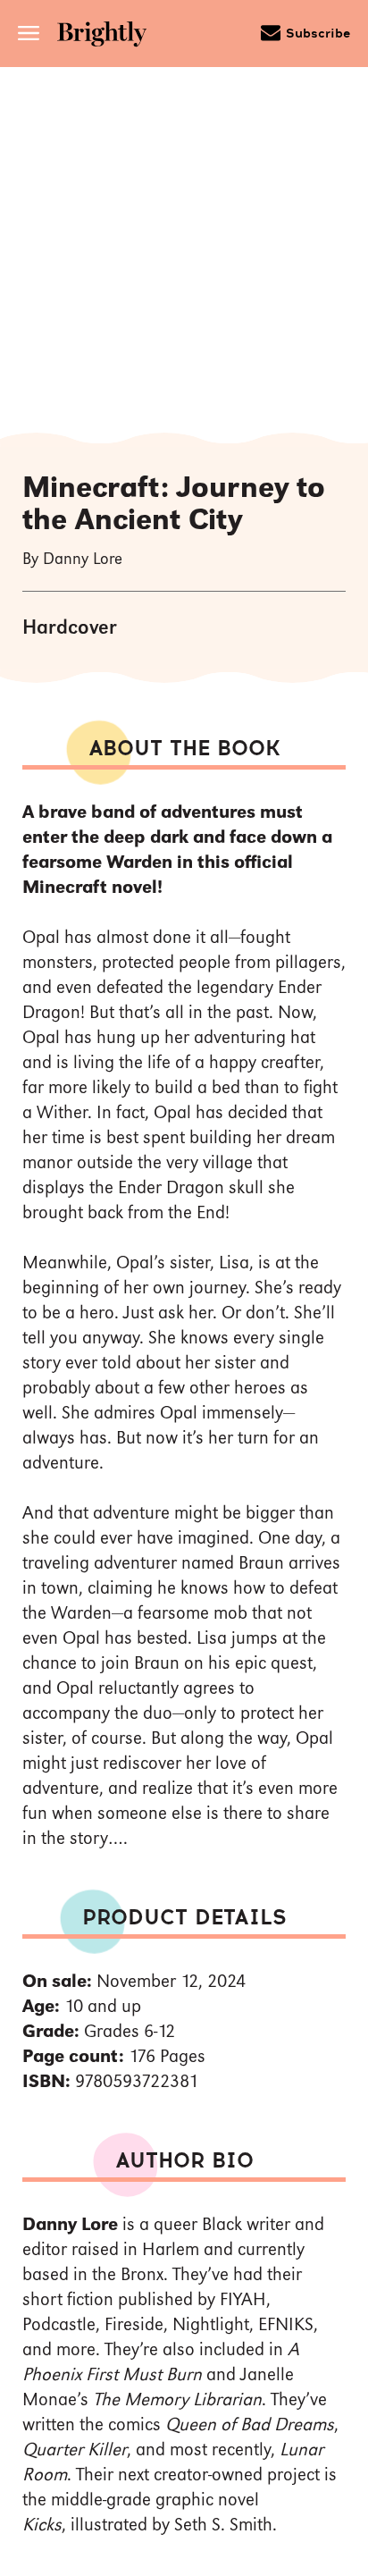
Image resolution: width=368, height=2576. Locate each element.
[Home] (108, 36)
